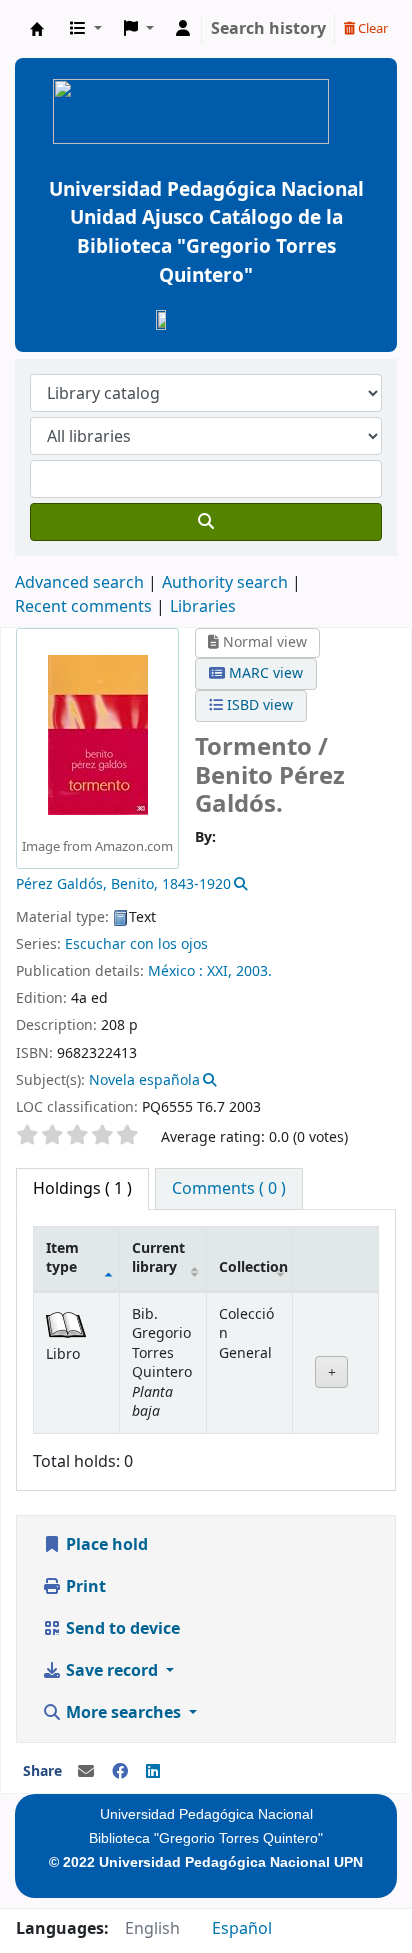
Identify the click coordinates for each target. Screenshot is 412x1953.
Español (242, 1929)
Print (84, 1587)
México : (175, 971)
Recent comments (83, 607)
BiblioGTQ (37, 29)
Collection (253, 1267)
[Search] (206, 522)
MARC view (264, 673)
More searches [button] (123, 1713)
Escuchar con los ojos (136, 944)
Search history (268, 29)
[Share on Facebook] (120, 1772)
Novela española (144, 1080)
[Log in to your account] (183, 29)
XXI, (219, 971)
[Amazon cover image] (98, 734)
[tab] (229, 1189)
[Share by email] (86, 1772)
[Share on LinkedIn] (153, 1772)
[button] (86, 29)
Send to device (121, 1629)
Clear (371, 28)
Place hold (105, 1545)
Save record (112, 1671)
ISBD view (258, 705)
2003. (254, 971)
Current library (158, 1258)
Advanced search (79, 583)
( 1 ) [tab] (82, 1189)
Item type (62, 1258)
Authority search (225, 583)
